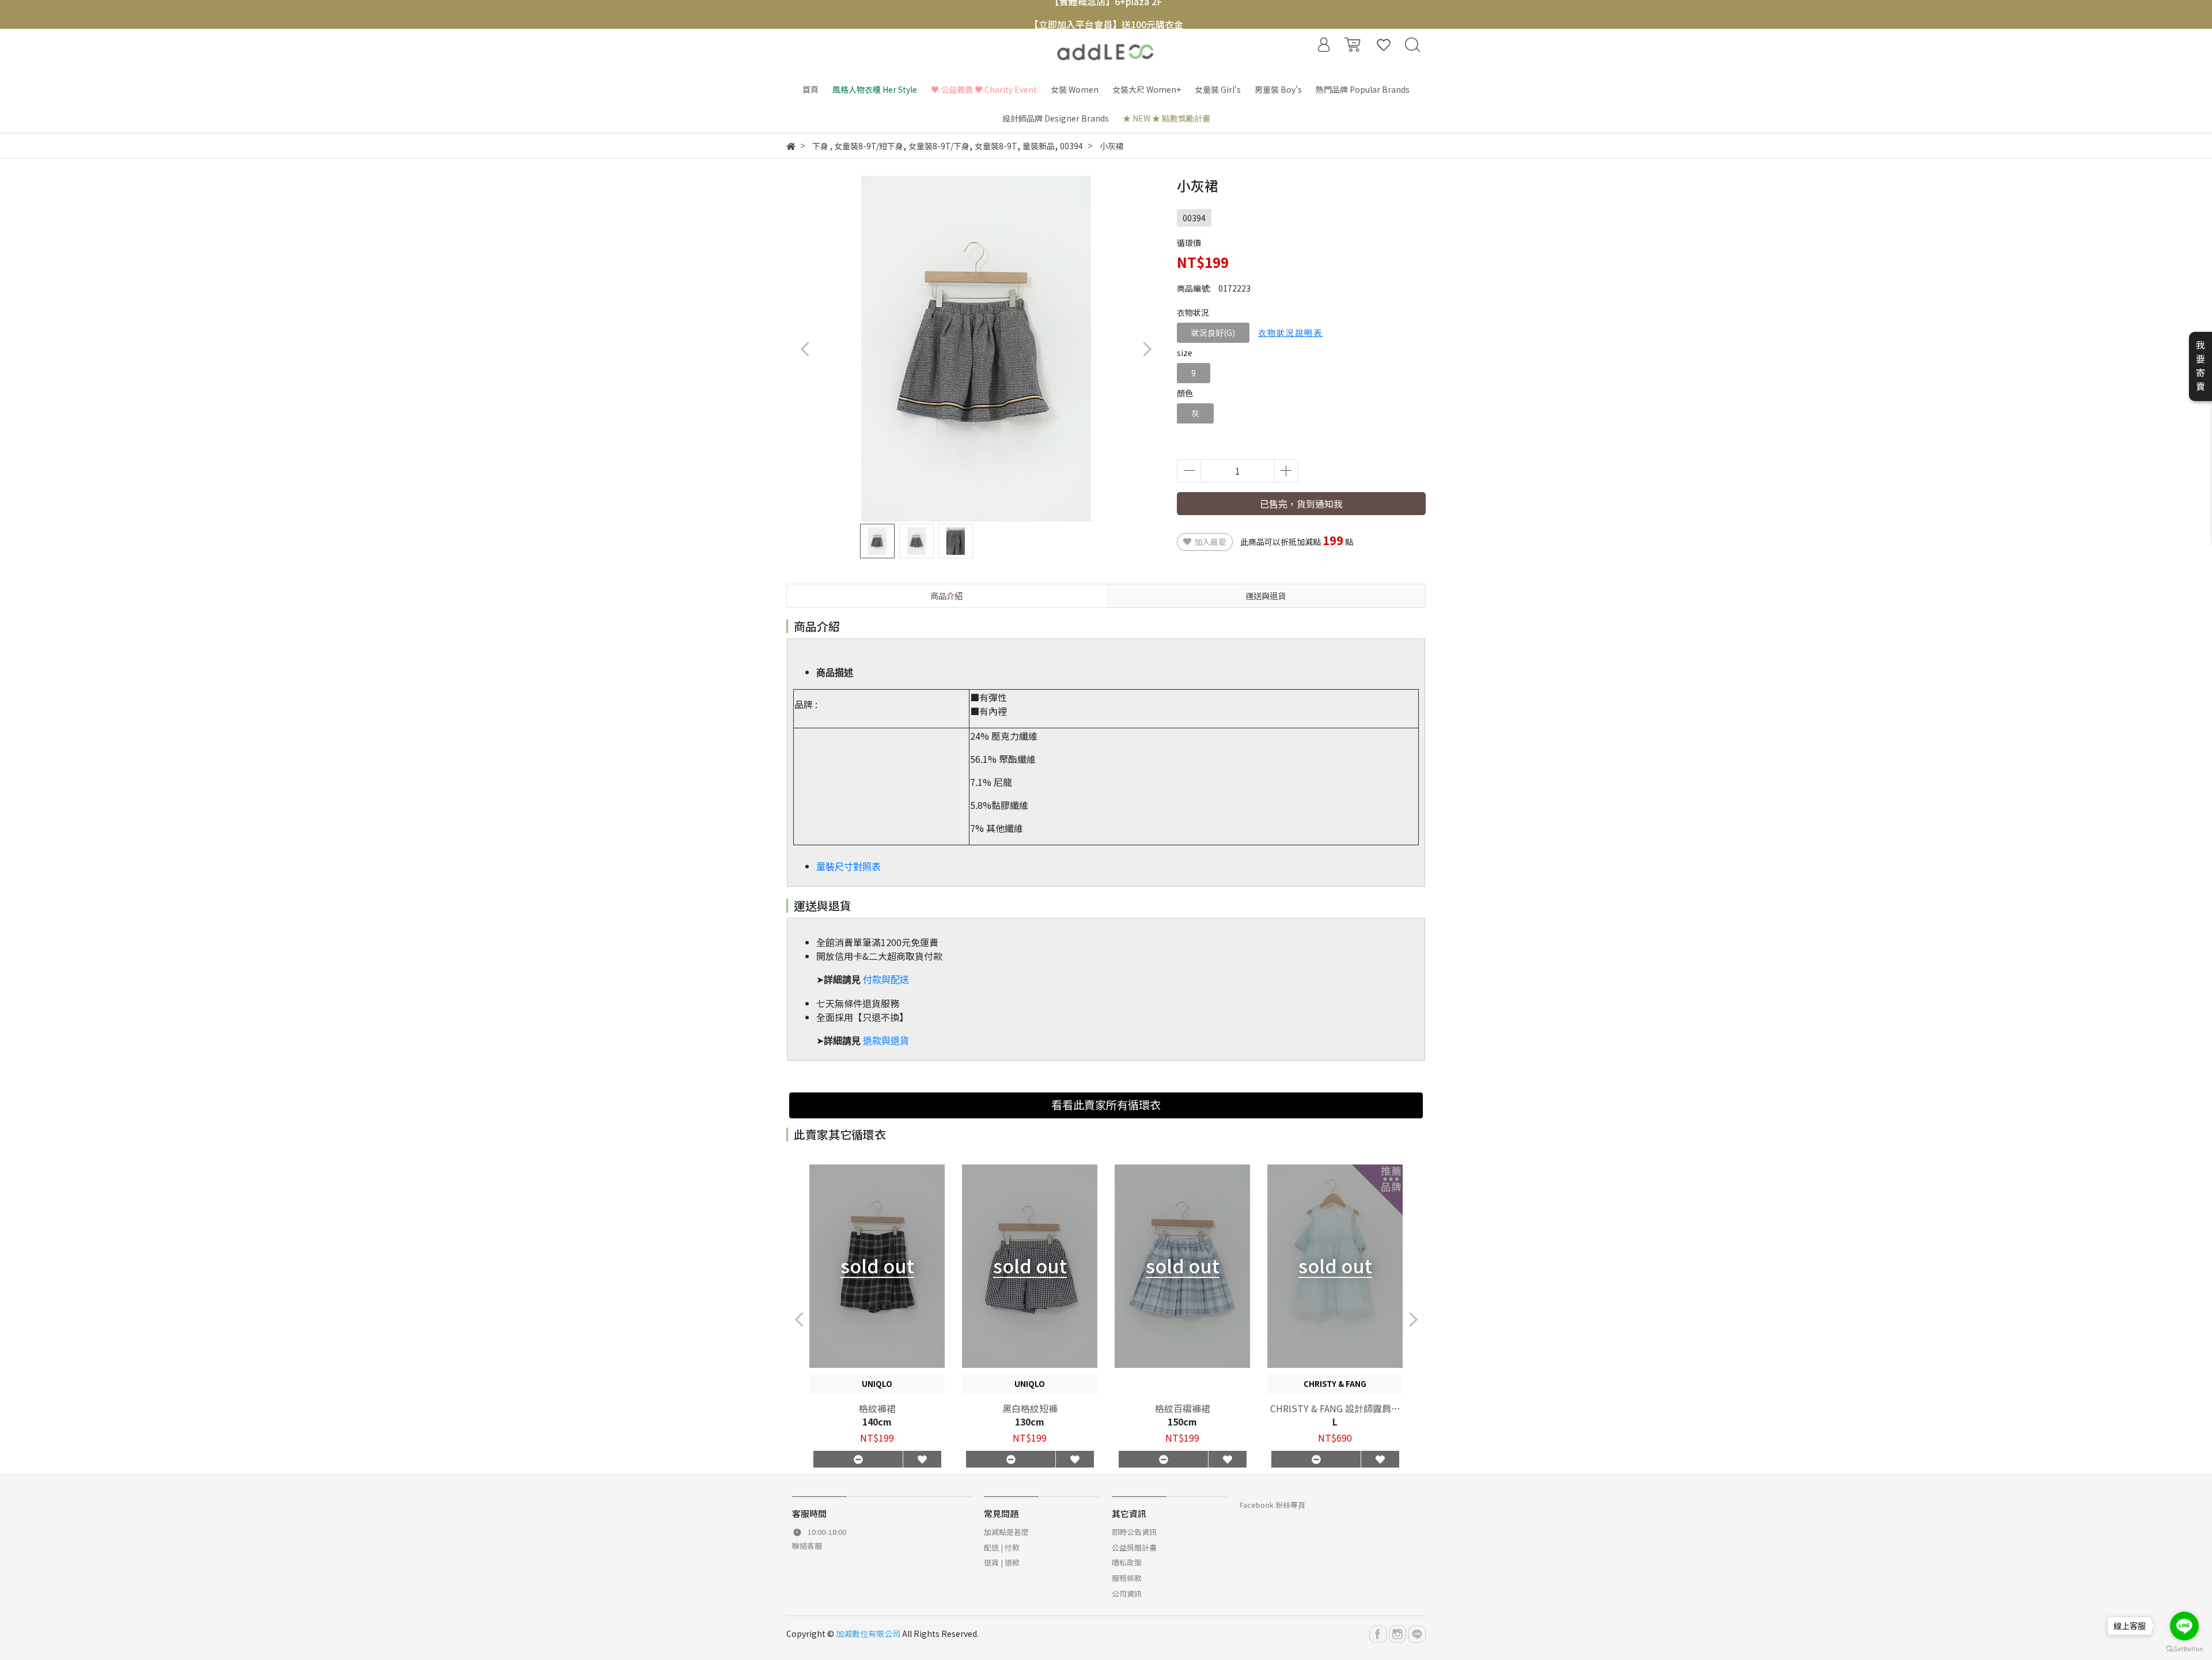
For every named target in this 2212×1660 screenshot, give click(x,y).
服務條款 (1127, 1578)
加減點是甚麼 (1006, 1532)
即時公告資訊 (1134, 1532)
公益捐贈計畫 (1134, 1547)
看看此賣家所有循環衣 (1106, 1105)
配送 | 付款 (1002, 1547)
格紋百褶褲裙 (1183, 1408)
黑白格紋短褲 (1030, 1408)
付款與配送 (886, 980)
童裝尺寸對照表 (849, 867)
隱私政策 (1127, 1562)
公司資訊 (1127, 1593)
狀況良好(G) (1213, 332)
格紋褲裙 (877, 1408)
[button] (1147, 349)
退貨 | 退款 (1002, 1562)
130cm (1030, 1421)
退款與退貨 (886, 1041)
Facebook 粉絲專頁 (1272, 1505)
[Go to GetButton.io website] (2184, 1648)
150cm (1182, 1421)
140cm (877, 1421)
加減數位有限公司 (868, 1633)
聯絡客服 (807, 1546)
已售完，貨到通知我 (1301, 504)
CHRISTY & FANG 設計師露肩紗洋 (1335, 1408)
